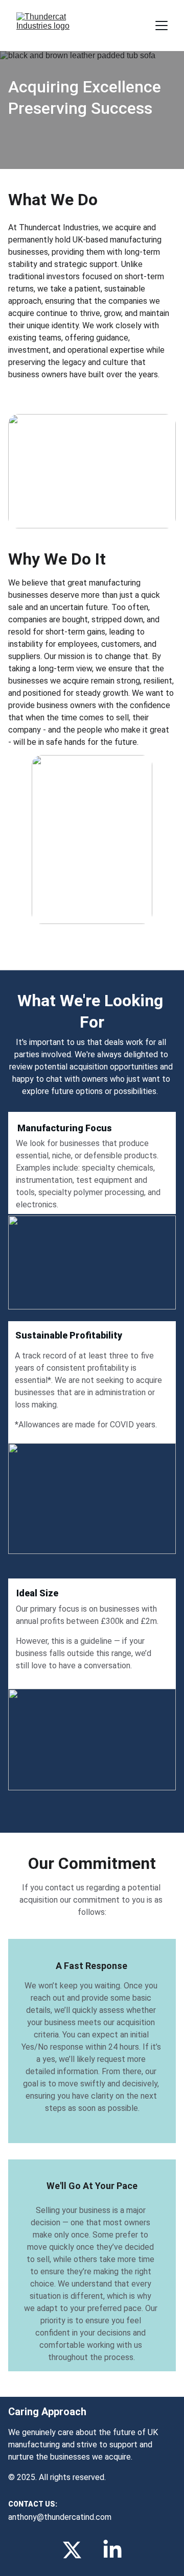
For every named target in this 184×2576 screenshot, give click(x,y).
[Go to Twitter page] (72, 2550)
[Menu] (162, 26)
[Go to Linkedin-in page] (112, 2550)
